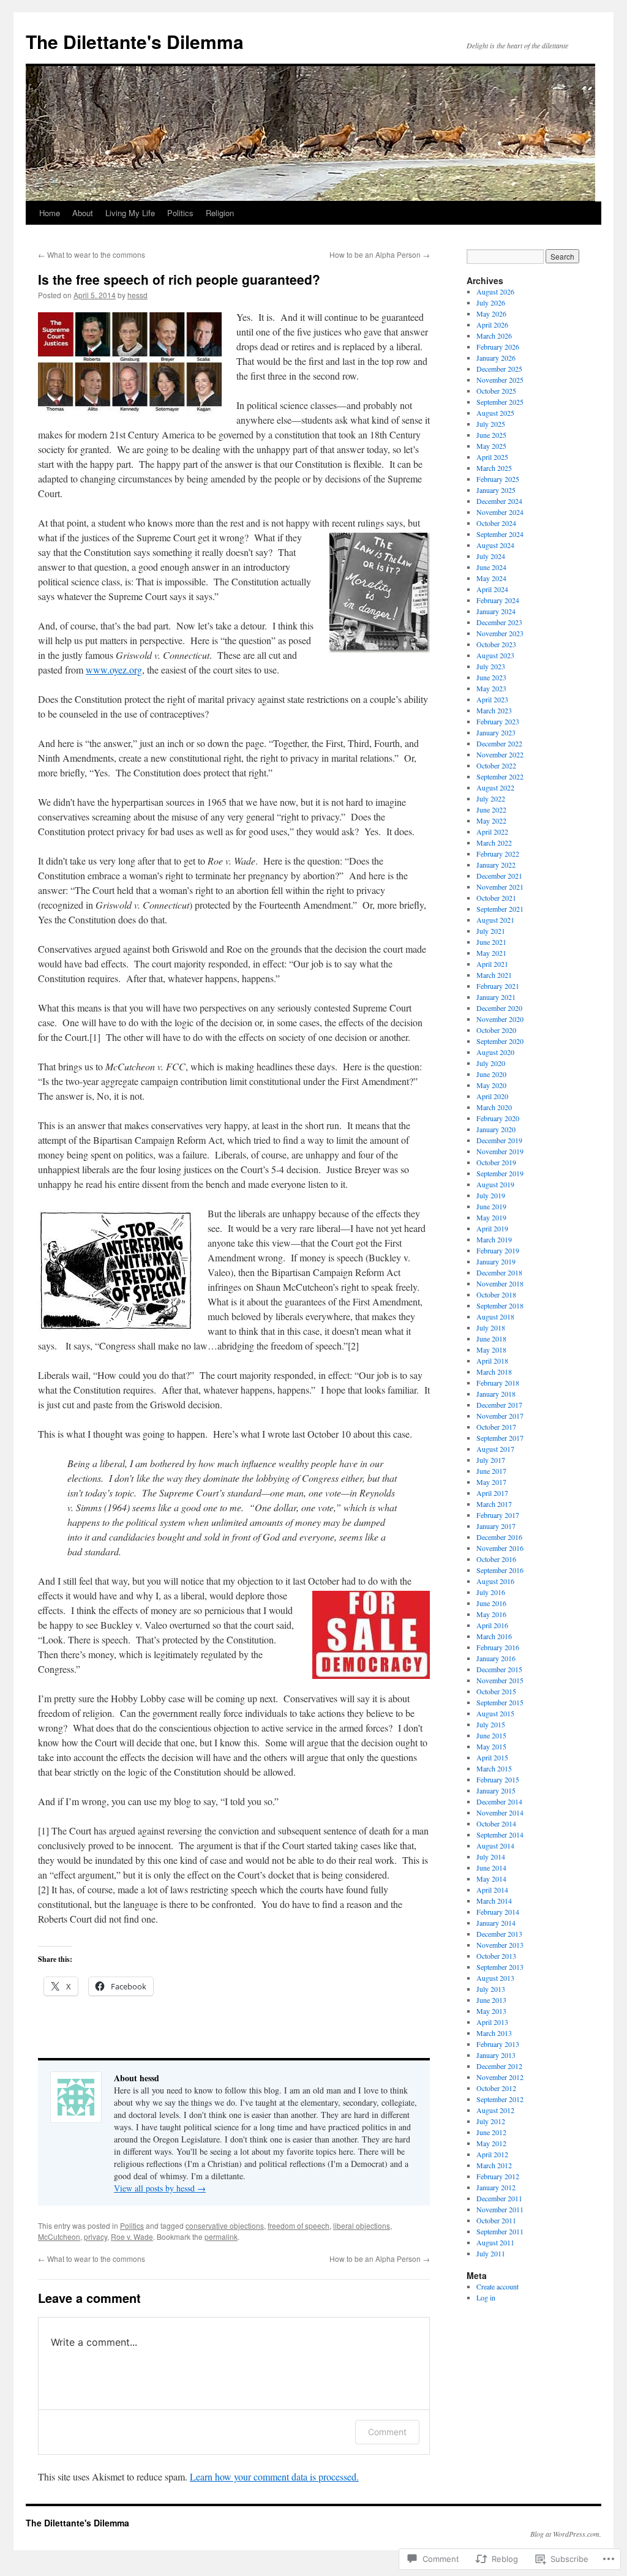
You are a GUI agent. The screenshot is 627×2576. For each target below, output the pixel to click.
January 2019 (496, 1261)
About (83, 213)
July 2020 (491, 1063)
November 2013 (500, 1945)
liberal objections (362, 2225)
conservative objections (225, 2225)
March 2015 (494, 1768)
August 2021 (495, 920)
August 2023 (495, 655)
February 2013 (498, 2044)
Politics (180, 213)
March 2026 (494, 336)
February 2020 (498, 1118)
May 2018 (491, 1350)
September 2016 (500, 1570)
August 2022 (495, 787)
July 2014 (491, 1857)
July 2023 (491, 666)
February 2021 (498, 986)
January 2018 (496, 1394)
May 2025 (491, 446)
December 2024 (499, 501)
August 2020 (495, 1052)
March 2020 (494, 1107)
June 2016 (491, 1603)
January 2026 (496, 358)
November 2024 (500, 512)
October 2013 (496, 1956)
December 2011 (499, 2198)
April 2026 (492, 325)
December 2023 (499, 622)
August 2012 (495, 2110)
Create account (497, 2286)
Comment (387, 2432)
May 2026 (491, 314)
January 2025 (496, 490)
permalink (221, 2236)
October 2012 (496, 2088)
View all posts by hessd (160, 2188)
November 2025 (500, 380)
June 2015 (491, 1735)
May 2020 (491, 1085)
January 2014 (496, 1923)
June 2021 (491, 942)
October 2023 (496, 644)
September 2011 (500, 2231)
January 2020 (496, 1129)
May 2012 (491, 2143)
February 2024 (498, 600)
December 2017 (499, 1405)
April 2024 (492, 589)
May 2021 (491, 953)
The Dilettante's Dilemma (135, 41)
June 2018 (491, 1339)
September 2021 (500, 909)
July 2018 (491, 1327)
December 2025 (499, 369)
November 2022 (500, 754)
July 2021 (491, 931)
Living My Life (130, 213)
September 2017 (500, 1438)
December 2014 (499, 1801)
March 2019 (494, 1239)
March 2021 (494, 975)
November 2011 (500, 2209)
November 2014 (500, 1812)
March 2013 (494, 2033)
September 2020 (500, 1041)
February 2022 (498, 854)
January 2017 (496, 1526)
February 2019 (498, 1250)
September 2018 (500, 1305)
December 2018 (499, 1272)
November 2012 (500, 2077)
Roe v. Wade (132, 2236)
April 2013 (492, 2022)
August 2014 (495, 1846)
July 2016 (491, 1592)
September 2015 (500, 1702)
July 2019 (491, 1195)
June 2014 (491, 1868)
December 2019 (499, 1140)
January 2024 (496, 611)
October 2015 (496, 1691)
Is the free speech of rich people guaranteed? (179, 279)
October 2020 (496, 1030)
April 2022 (492, 832)
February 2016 (498, 1647)
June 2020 (491, 1074)
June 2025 (491, 435)
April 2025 (492, 457)
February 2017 (498, 1515)
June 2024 (491, 567)
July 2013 (491, 1989)
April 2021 (492, 964)
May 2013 (491, 2011)
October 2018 (496, 1294)
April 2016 (492, 1625)
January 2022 (496, 865)
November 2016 (500, 1548)
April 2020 (492, 1096)
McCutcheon (59, 2236)
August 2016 (495, 1581)
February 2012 (498, 2176)
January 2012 (496, 2187)
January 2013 (496, 2055)
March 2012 (494, 2165)
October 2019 (496, 1162)
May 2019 (491, 1217)
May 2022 (491, 820)
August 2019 (495, 1184)
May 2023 (491, 688)
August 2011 (495, 2242)
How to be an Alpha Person (380, 254)
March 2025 (494, 468)
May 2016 (491, 1614)
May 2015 (491, 1746)
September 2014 (500, 1834)
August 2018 (495, 1316)
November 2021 (500, 887)
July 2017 (491, 1460)
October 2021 (496, 898)
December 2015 (499, 1669)
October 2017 (496, 1427)
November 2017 (500, 1416)
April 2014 (492, 1890)
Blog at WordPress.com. (566, 2534)
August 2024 (495, 545)
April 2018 (492, 1361)
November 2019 (500, 1151)
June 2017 (491, 1471)
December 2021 (499, 876)
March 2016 (494, 1636)
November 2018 (500, 1283)
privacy (96, 2236)
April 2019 (492, 1228)
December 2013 (499, 1934)
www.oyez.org (114, 670)
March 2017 (494, 1504)
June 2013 (491, 2000)
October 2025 (496, 391)
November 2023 (500, 633)
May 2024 (491, 578)
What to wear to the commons (92, 254)
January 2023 (496, 732)
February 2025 (498, 479)
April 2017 (492, 1493)
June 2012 (491, 2132)
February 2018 (498, 1383)
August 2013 (495, 1978)
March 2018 (494, 1372)
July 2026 (491, 302)
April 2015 (492, 1757)
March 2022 (494, 843)
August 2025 (495, 413)
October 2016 (496, 1559)
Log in (486, 2297)
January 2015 (496, 1790)
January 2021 (496, 997)
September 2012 (500, 2099)
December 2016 (499, 1537)
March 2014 (494, 1901)
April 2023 (492, 699)
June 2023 (491, 677)
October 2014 (496, 1823)
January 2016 (496, 1658)
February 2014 (498, 1912)
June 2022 (491, 809)
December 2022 (499, 743)
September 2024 (500, 534)
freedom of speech (298, 2225)
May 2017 (491, 1482)
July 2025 (491, 424)
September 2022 (500, 776)
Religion (220, 213)
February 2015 (498, 1779)
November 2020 (500, 1019)
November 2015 (500, 1680)
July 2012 (491, 2121)
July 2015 (491, 1724)
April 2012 (492, 2154)
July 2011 (491, 2253)
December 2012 (499, 2066)
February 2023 (498, 721)
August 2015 (495, 1713)
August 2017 (495, 1449)
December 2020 (499, 1008)
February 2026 (498, 347)
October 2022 (496, 765)
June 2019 (491, 1206)
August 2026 (495, 291)
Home (50, 213)
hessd (137, 295)
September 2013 (500, 1967)
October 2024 (496, 523)
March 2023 (494, 710)
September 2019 (500, 1173)
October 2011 (496, 2220)
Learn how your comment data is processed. (274, 2476)
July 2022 (491, 798)
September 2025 (500, 402)
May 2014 (491, 1879)
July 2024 (491, 556)
